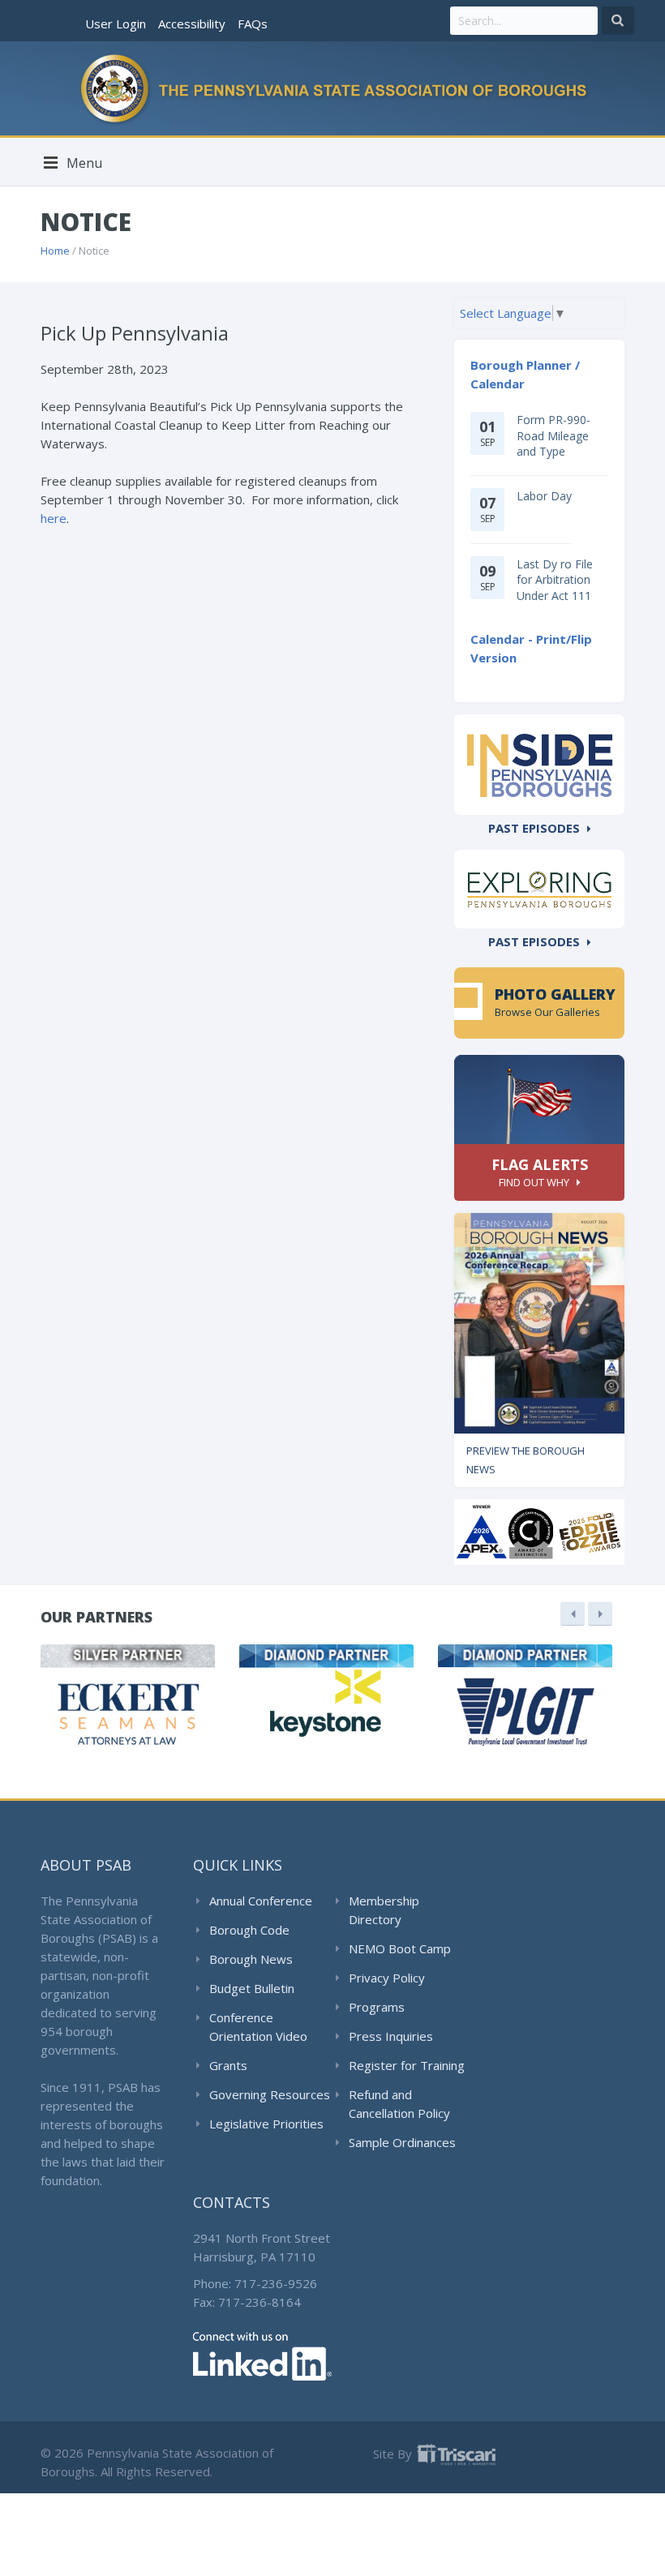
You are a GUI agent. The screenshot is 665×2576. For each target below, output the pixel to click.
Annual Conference (261, 1901)
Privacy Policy (387, 1978)
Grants (228, 2065)
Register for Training (407, 2065)
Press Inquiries (391, 2036)
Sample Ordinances (402, 2142)
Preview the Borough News (526, 1460)
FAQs (253, 24)
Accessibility (192, 24)
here (54, 518)
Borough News (251, 1959)
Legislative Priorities (266, 2124)
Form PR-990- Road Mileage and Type (553, 435)
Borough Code (249, 1930)
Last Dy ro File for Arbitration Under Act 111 (555, 580)
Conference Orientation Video (258, 2027)
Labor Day (544, 496)
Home (55, 251)
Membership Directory (384, 1910)
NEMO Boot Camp (400, 1948)
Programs (377, 2007)
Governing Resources (270, 2094)
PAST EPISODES (534, 828)
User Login (116, 24)
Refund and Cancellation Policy (399, 2104)
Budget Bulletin (252, 1988)
